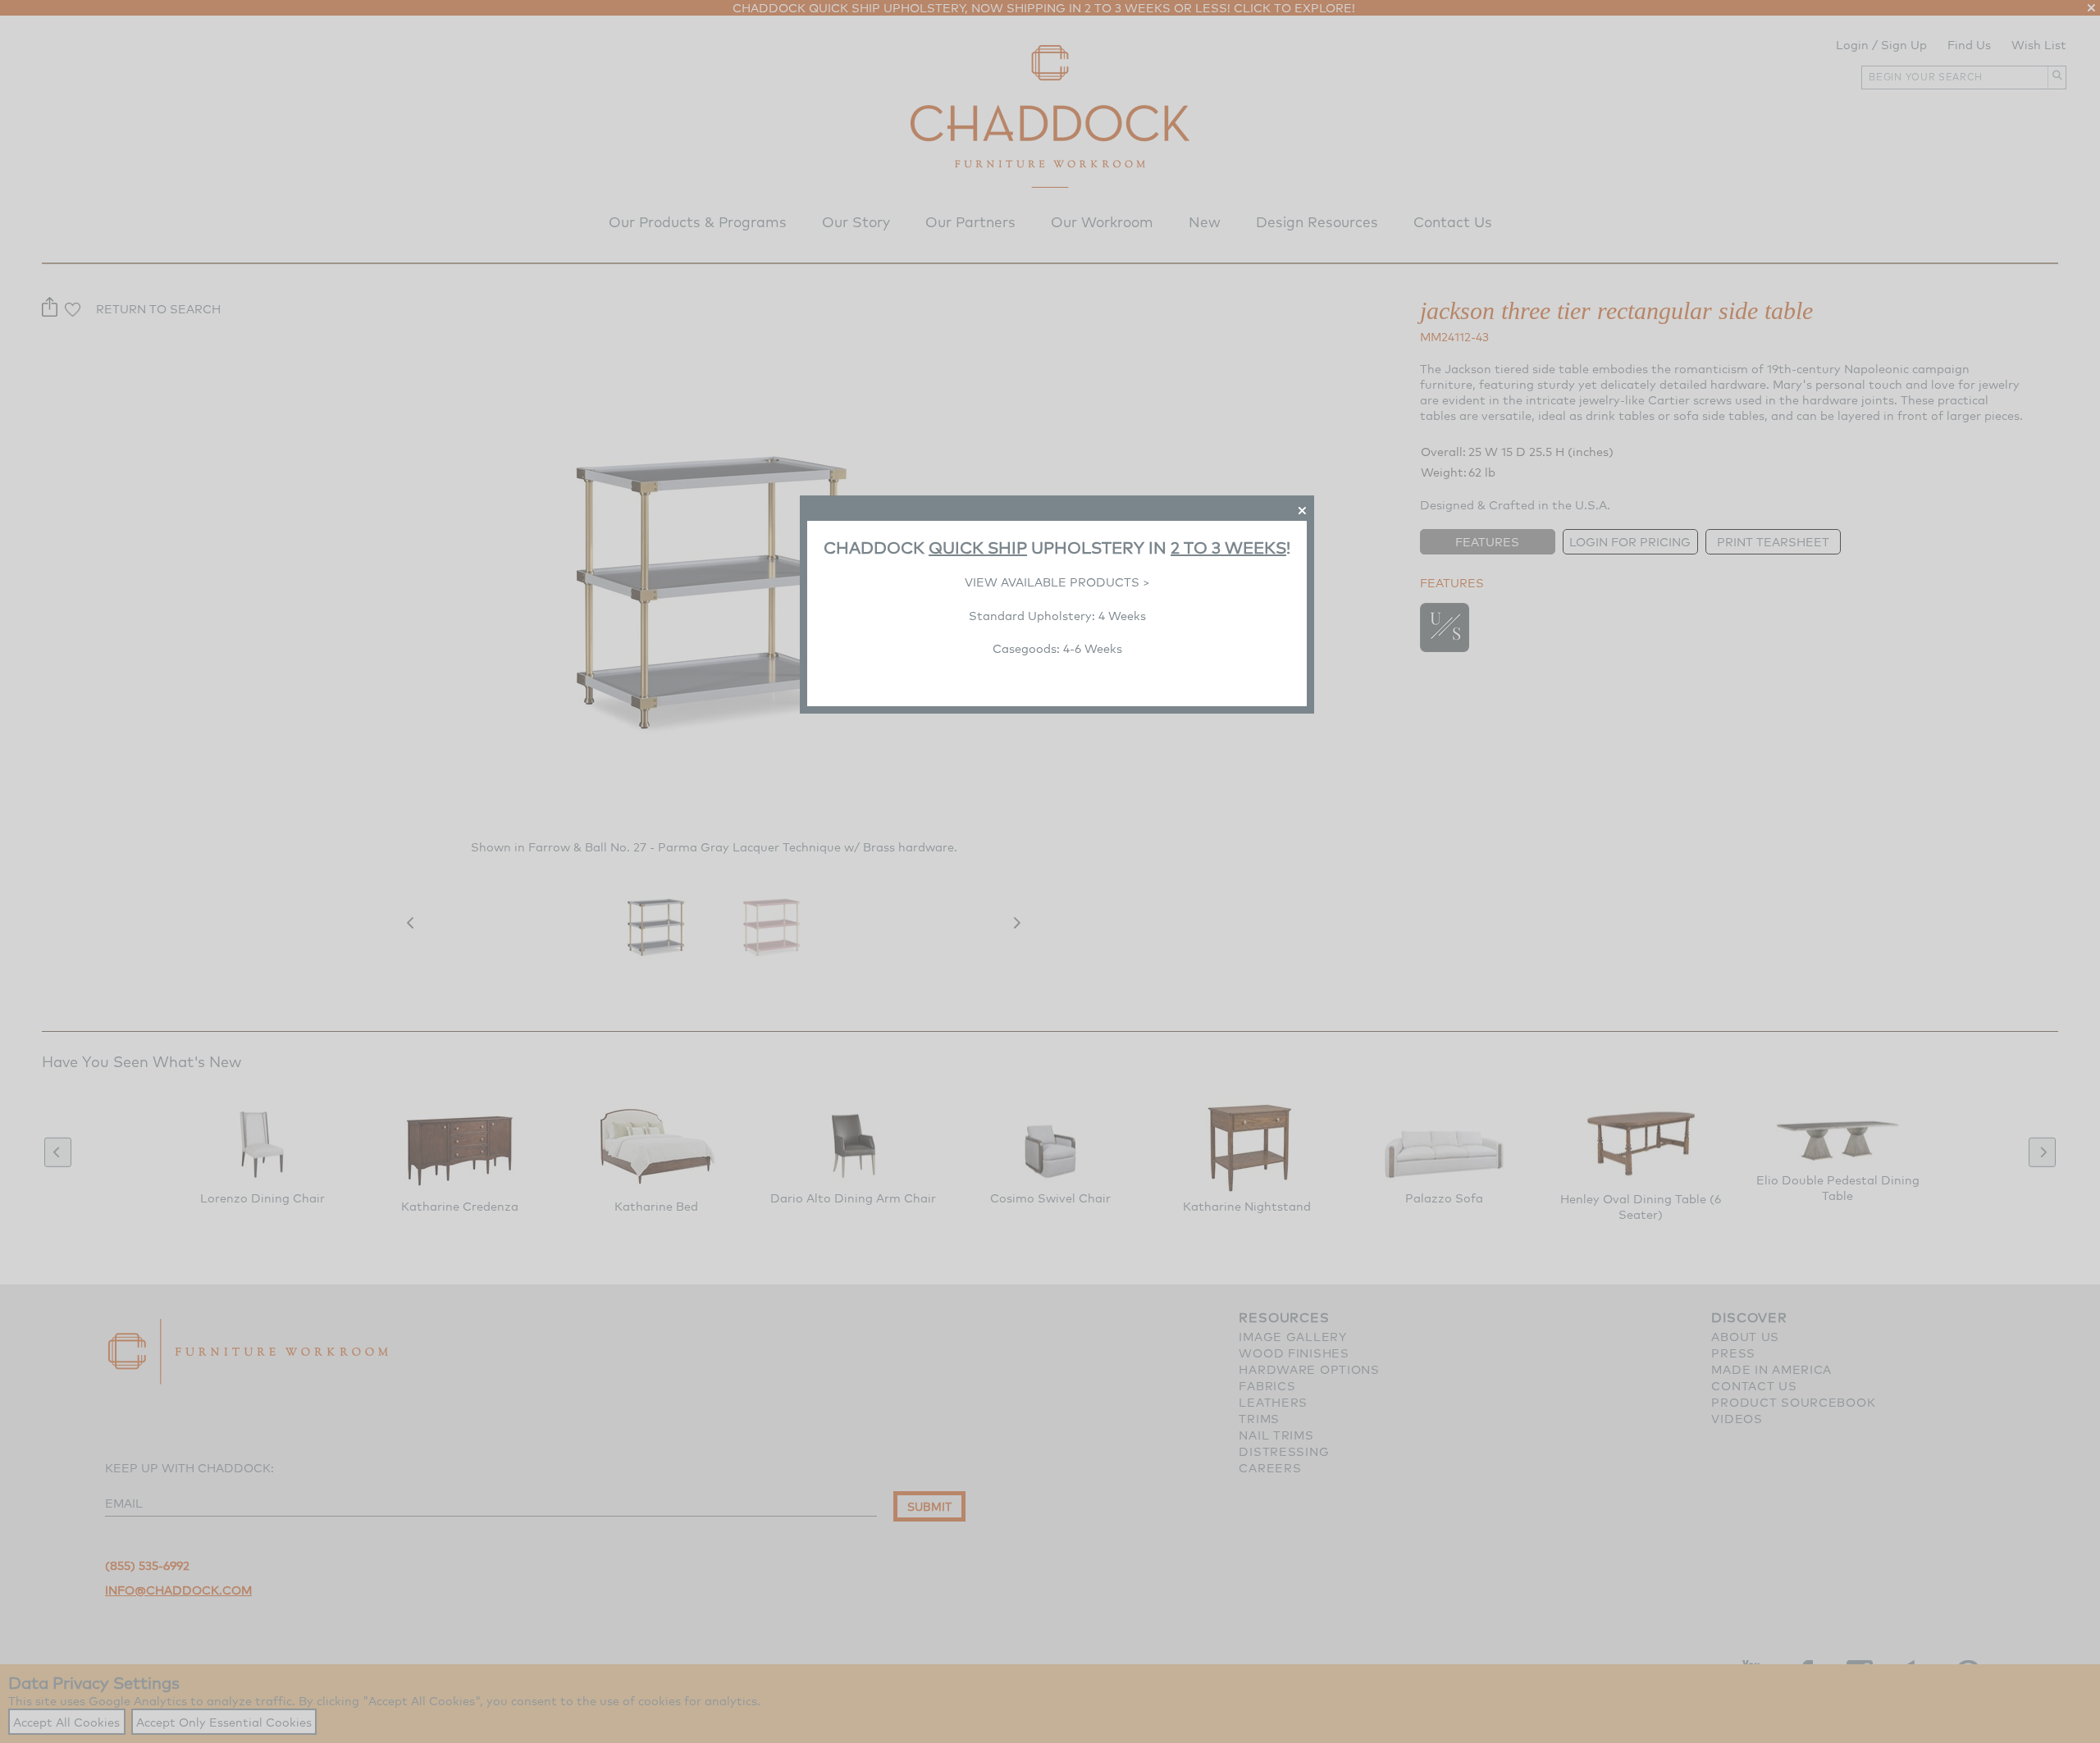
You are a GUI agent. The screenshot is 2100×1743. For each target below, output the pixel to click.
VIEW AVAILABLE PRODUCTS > (1057, 582)
